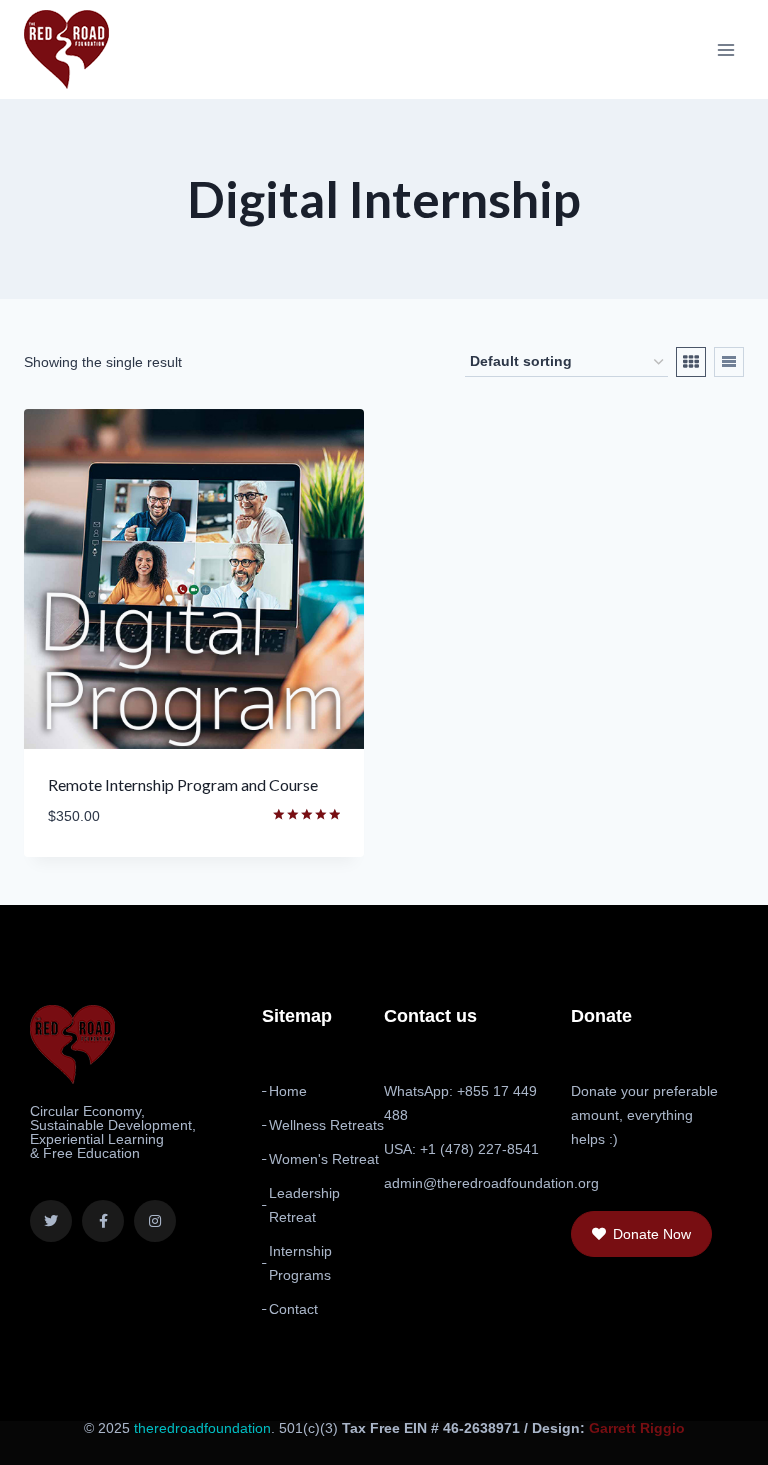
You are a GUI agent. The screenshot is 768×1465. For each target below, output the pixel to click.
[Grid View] (691, 362)
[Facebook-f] (103, 1221)
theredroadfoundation (202, 1428)
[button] (641, 1234)
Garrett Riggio (637, 1428)
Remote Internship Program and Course (183, 784)
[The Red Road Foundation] (66, 49)
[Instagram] (155, 1221)
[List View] (729, 362)
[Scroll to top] (699, 1436)
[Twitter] (51, 1221)
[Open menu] (725, 49)
